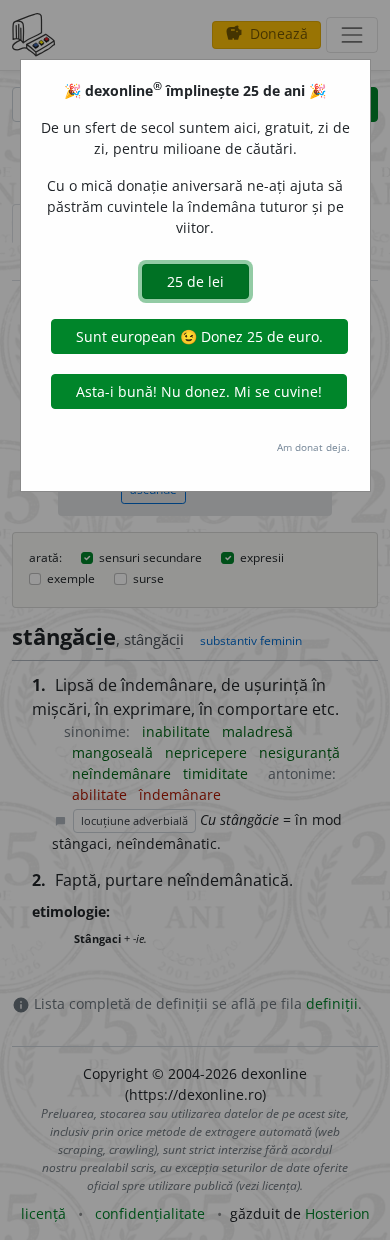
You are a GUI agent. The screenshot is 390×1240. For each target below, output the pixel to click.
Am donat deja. (313, 447)
